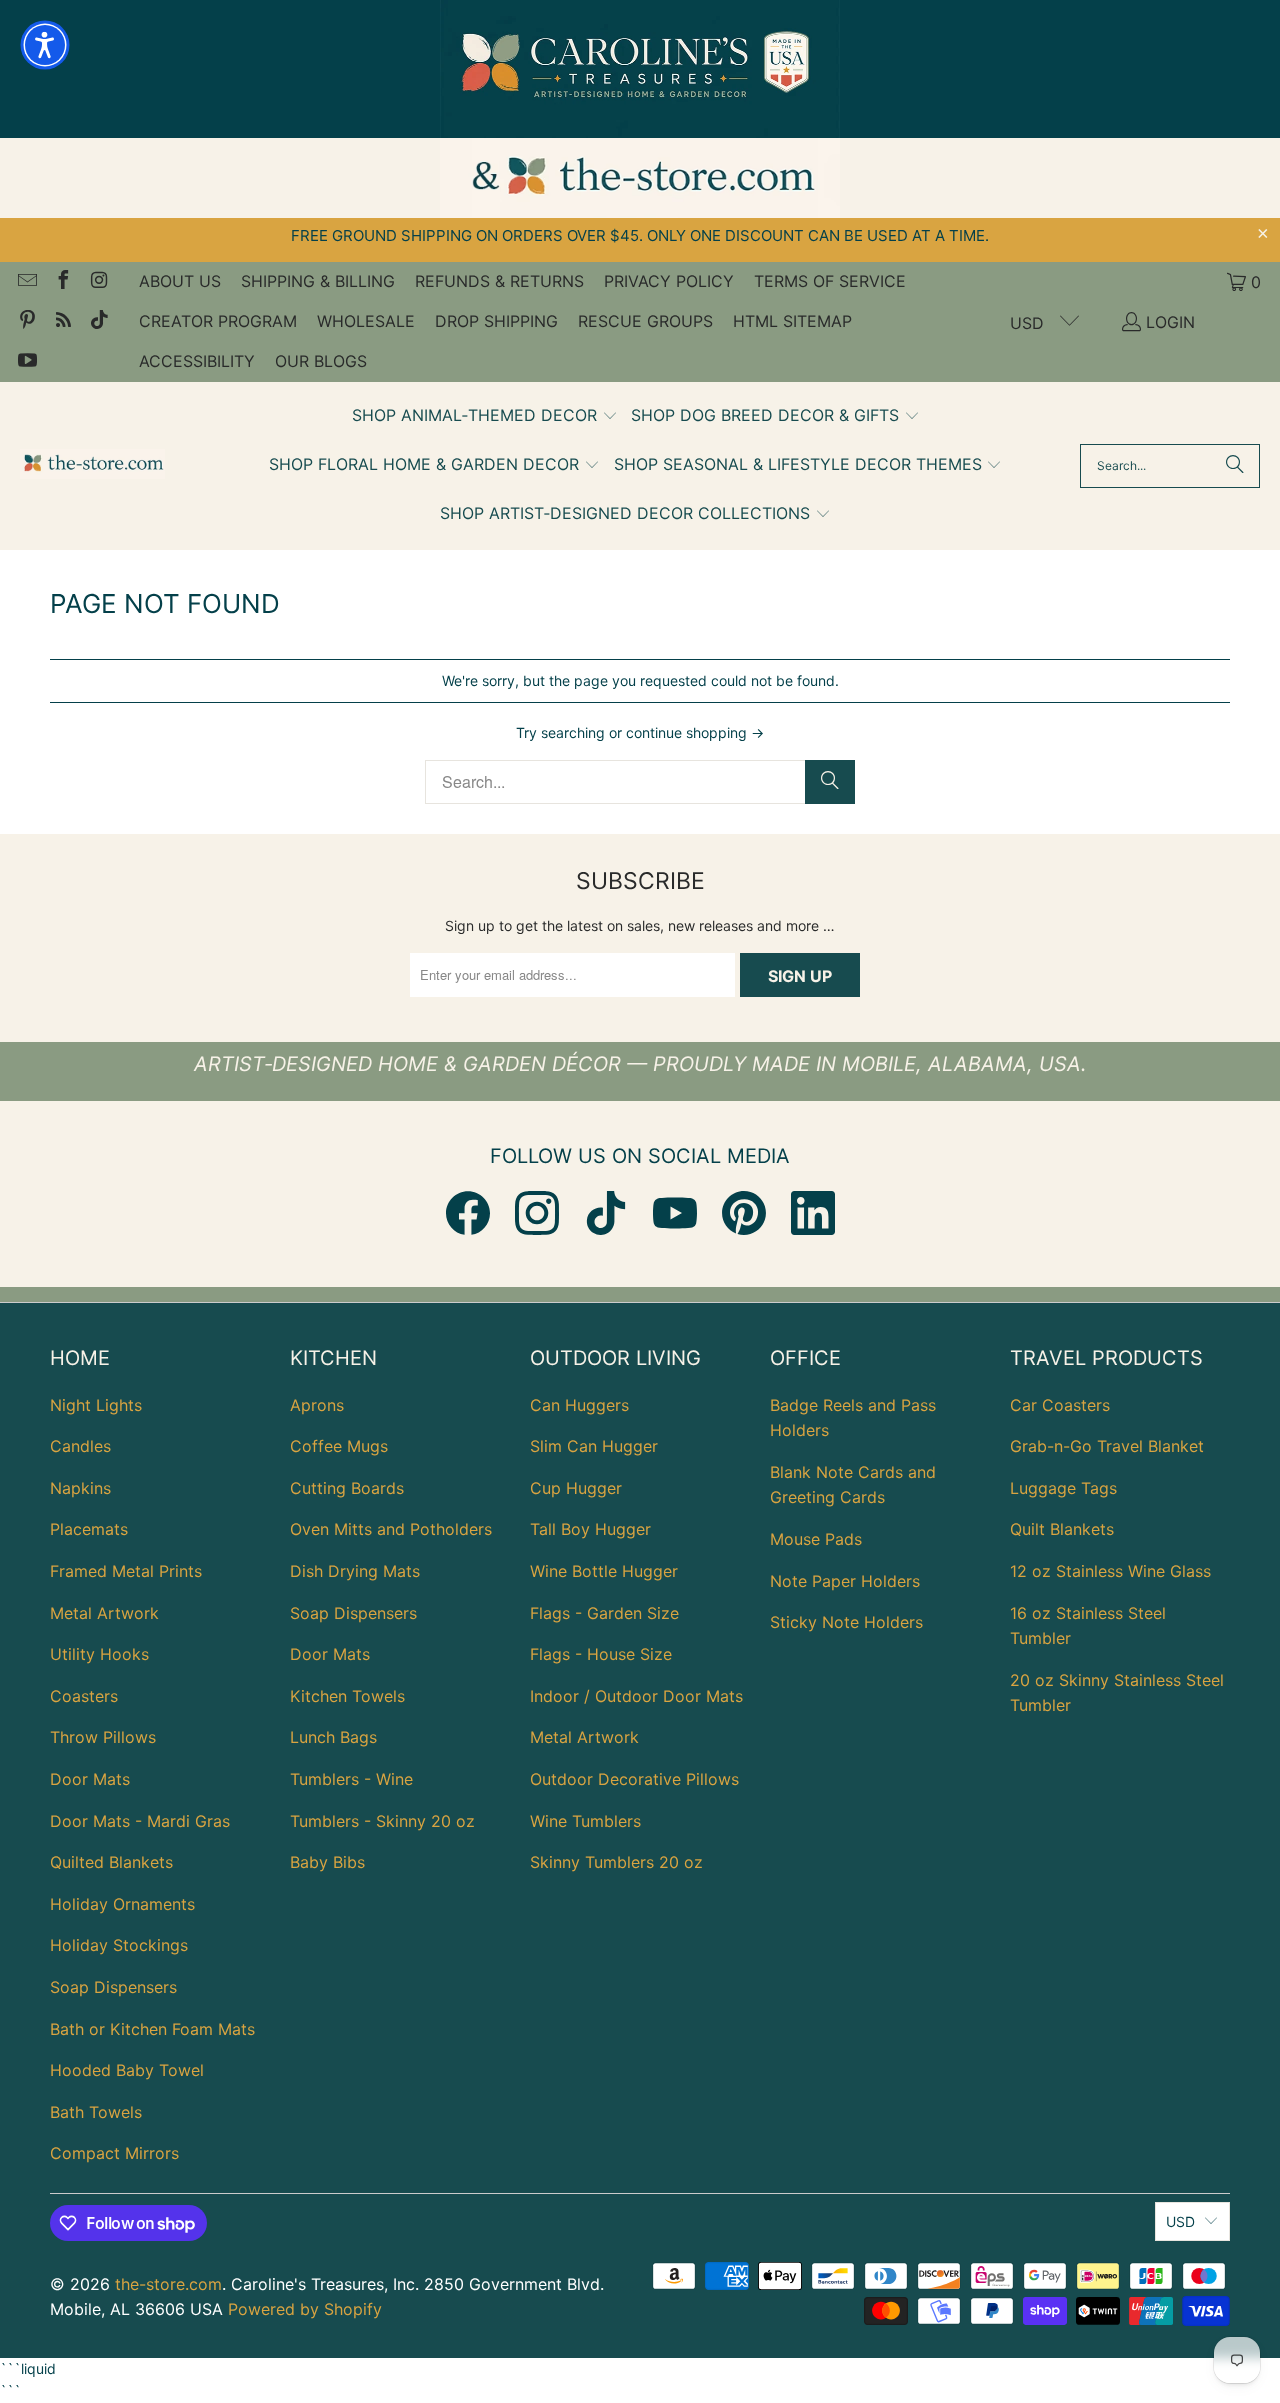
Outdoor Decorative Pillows (634, 1779)
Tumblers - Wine (351, 1779)
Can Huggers (579, 1405)
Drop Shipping (496, 321)
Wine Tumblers (585, 1821)
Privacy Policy (669, 281)
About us (180, 281)
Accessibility (197, 361)
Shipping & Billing (318, 281)
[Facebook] (468, 1213)
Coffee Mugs (339, 1446)
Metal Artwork (104, 1613)
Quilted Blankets (111, 1862)
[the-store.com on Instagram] (98, 282)
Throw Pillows (103, 1737)
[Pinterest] (744, 1213)
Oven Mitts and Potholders (391, 1529)
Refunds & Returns (499, 281)
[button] (485, 416)
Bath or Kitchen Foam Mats (152, 2029)
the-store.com (168, 2284)
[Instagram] (537, 1213)
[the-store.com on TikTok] (98, 322)
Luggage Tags (1063, 1488)
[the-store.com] (92, 465)
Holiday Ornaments (122, 1904)
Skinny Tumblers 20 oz (616, 1862)
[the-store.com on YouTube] (26, 362)
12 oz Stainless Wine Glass (1110, 1571)
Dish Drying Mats (355, 1571)
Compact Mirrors (114, 2153)
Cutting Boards (347, 1488)
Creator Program (218, 321)
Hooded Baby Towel (127, 2070)
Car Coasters (1060, 1405)
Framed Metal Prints (126, 1571)
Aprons (317, 1405)
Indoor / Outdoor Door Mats (636, 1696)
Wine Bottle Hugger (604, 1571)
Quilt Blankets (1062, 1529)
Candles (80, 1446)
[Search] (1235, 466)
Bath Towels (96, 2112)
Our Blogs (321, 361)
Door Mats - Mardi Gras (140, 1821)
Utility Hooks (99, 1654)
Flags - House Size (601, 1654)
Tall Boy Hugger (590, 1529)
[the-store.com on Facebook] (62, 282)
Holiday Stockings (119, 1945)
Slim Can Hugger (594, 1446)
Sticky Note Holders (846, 1622)
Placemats (89, 1529)
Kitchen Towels (347, 1696)
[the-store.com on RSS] (62, 322)
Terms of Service (830, 281)
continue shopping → (695, 732)
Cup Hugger (576, 1488)
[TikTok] (606, 1213)
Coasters (84, 1696)
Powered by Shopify (305, 2309)
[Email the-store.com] (26, 282)
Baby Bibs (327, 1862)
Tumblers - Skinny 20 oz (382, 1821)
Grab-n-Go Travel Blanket (1107, 1446)
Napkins (80, 1488)
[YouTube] (675, 1213)
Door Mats (90, 1779)
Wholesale (366, 321)
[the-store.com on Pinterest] (26, 322)
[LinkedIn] (813, 1213)
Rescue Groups (645, 321)
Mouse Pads (816, 1539)
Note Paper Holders (845, 1581)
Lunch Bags (333, 1737)
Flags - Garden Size (604, 1613)
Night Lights (96, 1405)
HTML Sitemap (792, 321)
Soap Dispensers (113, 1987)
